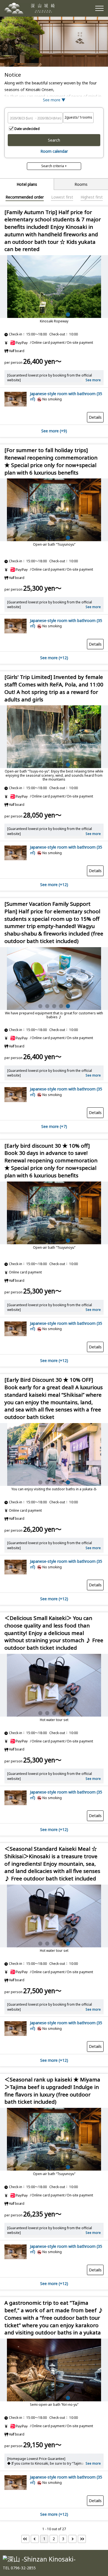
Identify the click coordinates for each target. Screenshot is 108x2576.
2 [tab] (47, 314)
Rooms (81, 184)
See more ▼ (54, 100)
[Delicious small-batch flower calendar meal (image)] (54, 510)
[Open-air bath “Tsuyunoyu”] (54, 2139)
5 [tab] (68, 314)
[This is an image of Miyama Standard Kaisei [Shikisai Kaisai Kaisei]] (54, 1454)
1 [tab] (40, 314)
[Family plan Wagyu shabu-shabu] (54, 287)
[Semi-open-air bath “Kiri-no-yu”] (54, 2370)
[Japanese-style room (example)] (16, 406)
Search (54, 140)
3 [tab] (54, 314)
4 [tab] (61, 314)
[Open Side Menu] (99, 8)
